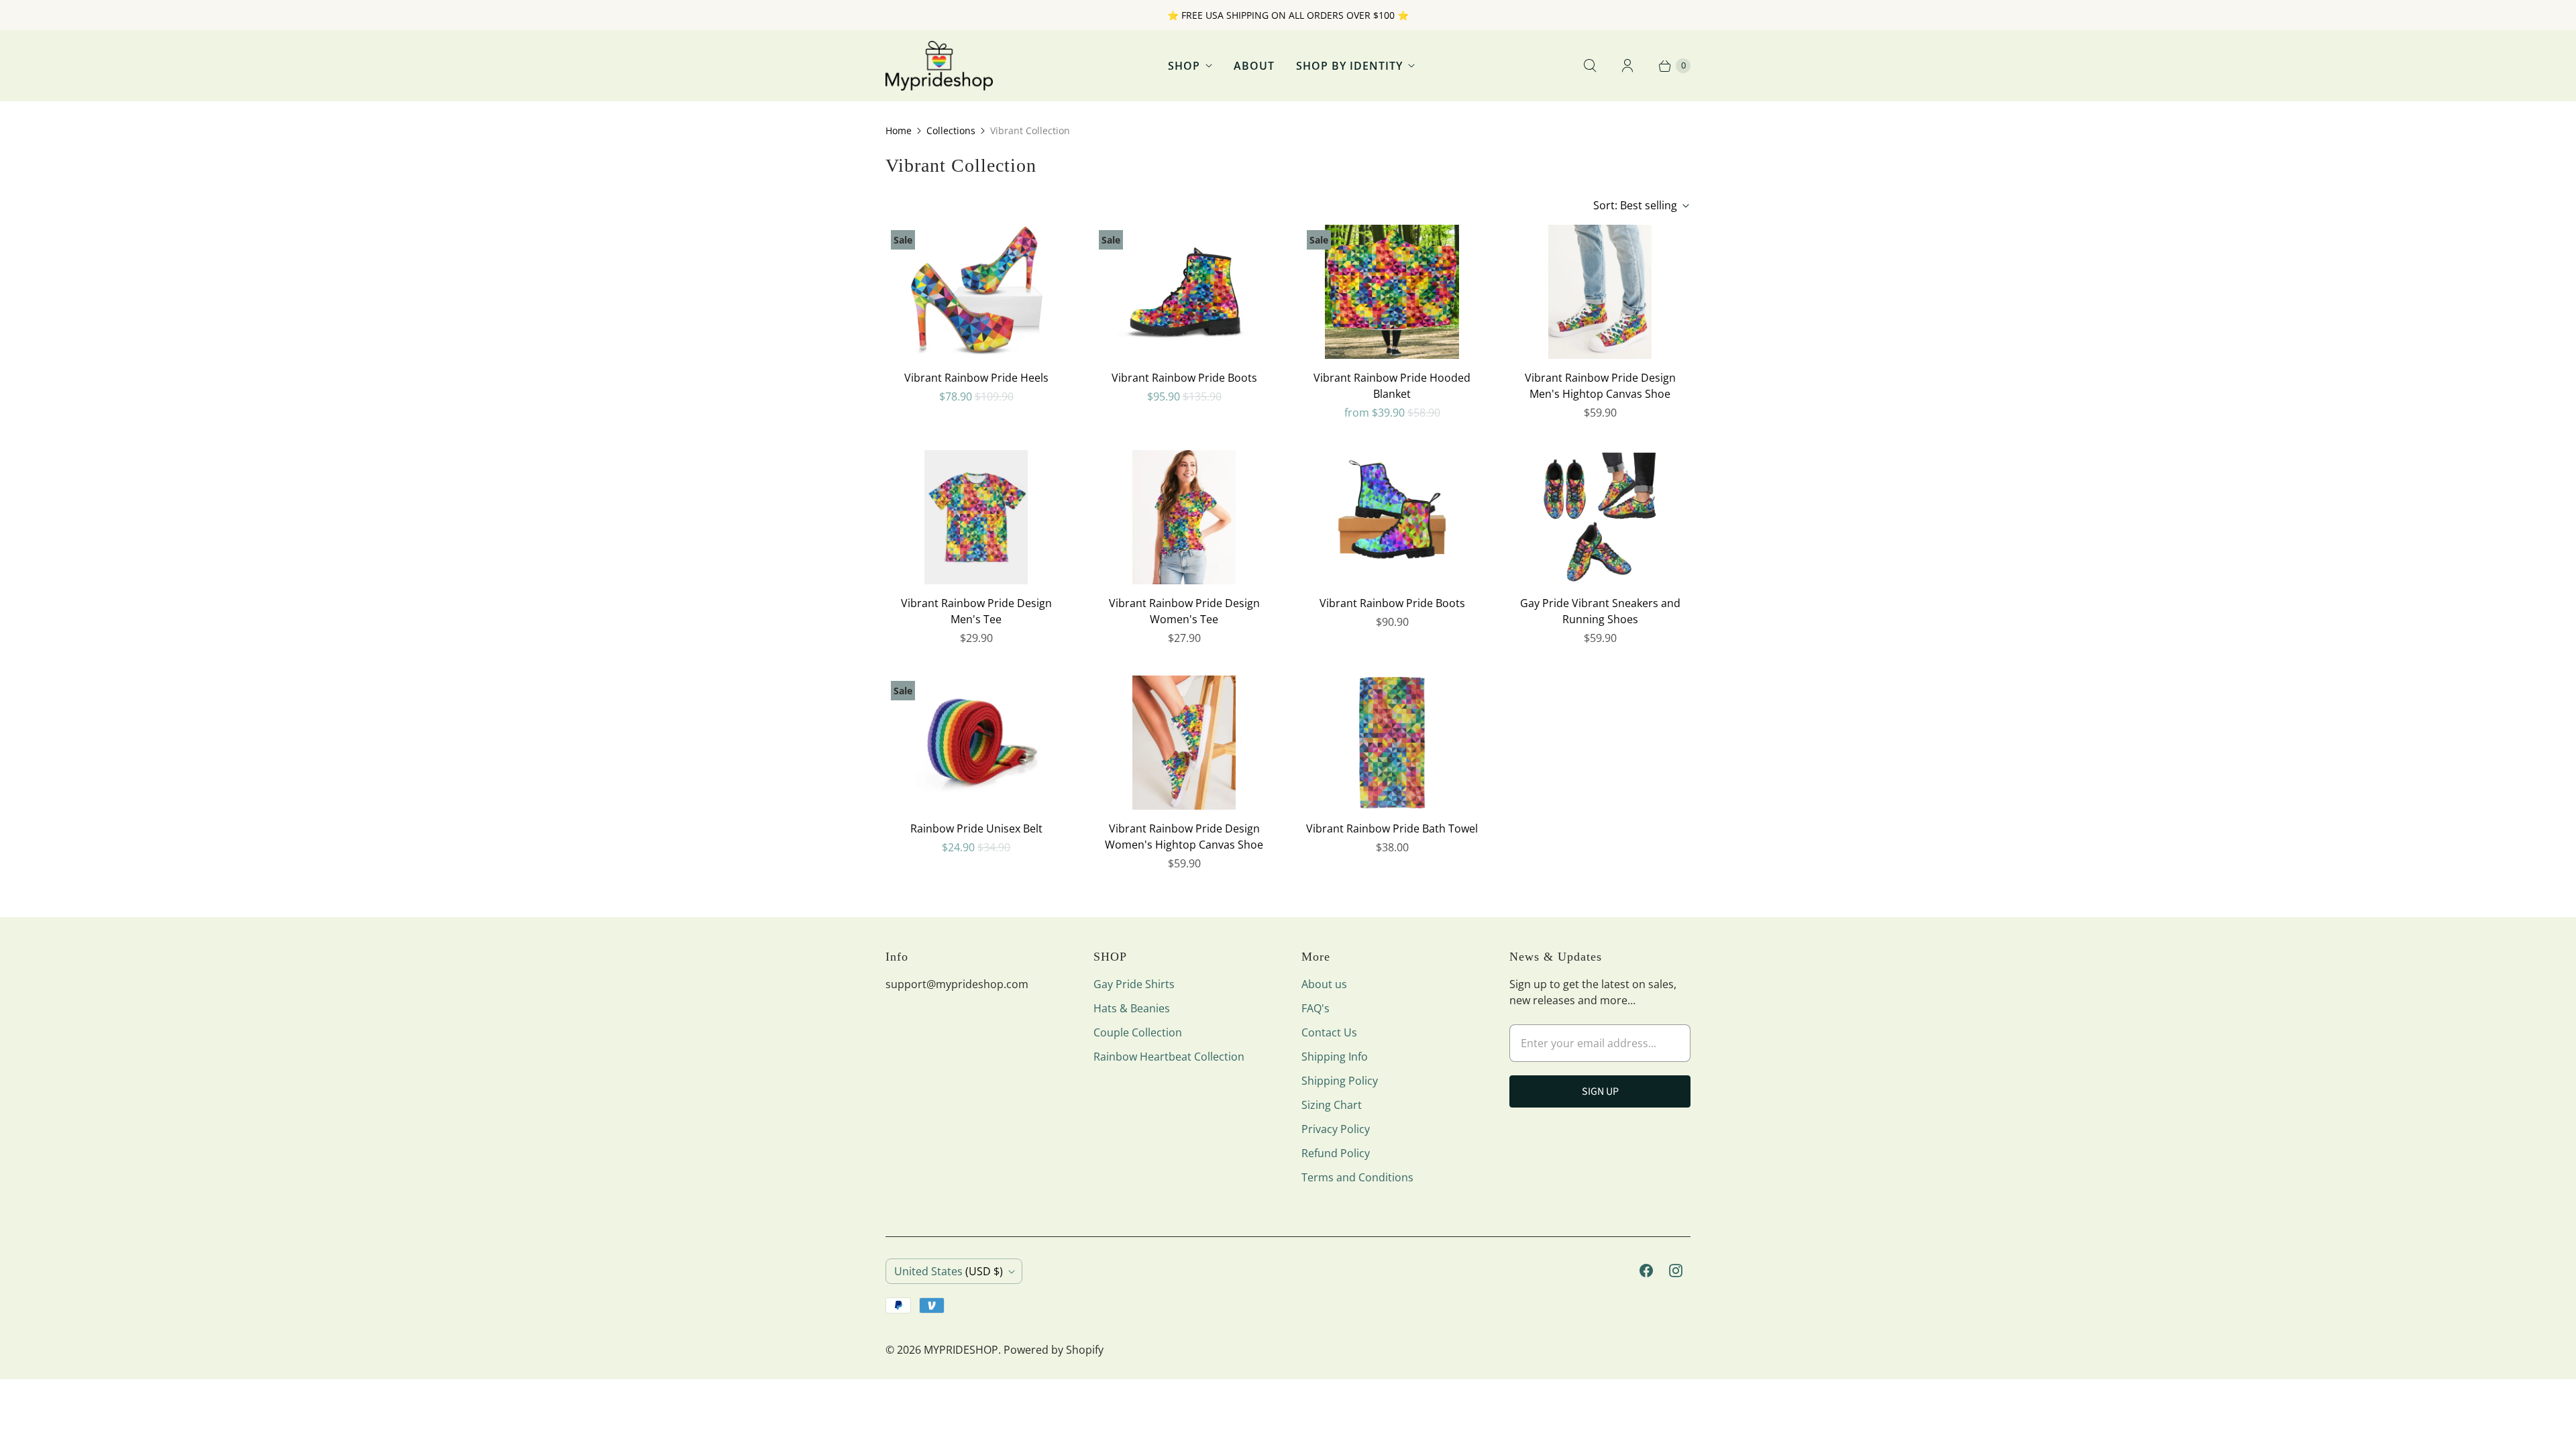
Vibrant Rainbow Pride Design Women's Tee (1184, 611)
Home (899, 130)
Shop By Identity (1349, 66)
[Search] (1590, 66)
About (1254, 66)
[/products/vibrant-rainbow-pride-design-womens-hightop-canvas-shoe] (1184, 743)
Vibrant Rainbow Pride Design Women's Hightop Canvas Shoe (1184, 837)
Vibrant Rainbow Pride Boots (1184, 378)
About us (1324, 984)
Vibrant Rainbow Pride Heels (976, 378)
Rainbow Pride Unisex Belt (976, 828)
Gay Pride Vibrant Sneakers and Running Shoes (1600, 611)
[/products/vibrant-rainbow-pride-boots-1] (1392, 517)
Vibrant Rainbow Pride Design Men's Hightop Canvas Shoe (1600, 386)
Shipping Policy (1340, 1081)
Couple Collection (1138, 1032)
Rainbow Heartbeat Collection (1169, 1057)
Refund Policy (1336, 1153)
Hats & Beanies (1132, 1008)
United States (949, 1271)
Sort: (1635, 205)
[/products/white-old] (1600, 517)
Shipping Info (1335, 1057)
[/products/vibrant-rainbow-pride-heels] (976, 292)
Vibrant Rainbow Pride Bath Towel (1392, 828)
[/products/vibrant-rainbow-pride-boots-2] (1184, 292)
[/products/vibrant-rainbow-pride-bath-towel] (1392, 743)
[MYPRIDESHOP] (939, 66)
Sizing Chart (1332, 1105)
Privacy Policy (1336, 1129)
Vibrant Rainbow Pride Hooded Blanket (1392, 386)
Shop (1184, 66)
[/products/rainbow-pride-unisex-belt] (976, 743)
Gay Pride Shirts (1134, 984)
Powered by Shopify (1054, 1350)
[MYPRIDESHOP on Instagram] (1676, 1271)
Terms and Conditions (1357, 1177)
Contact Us (1329, 1032)
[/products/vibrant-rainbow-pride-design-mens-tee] (976, 517)
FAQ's (1316, 1008)
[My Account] (1627, 66)
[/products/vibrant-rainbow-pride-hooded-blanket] (1392, 292)
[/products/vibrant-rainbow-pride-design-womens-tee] (1184, 517)
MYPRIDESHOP (961, 1350)
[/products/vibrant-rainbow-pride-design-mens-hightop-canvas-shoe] (1600, 292)
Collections (951, 130)
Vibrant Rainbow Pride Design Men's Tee (976, 611)
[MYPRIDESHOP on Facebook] (1646, 1271)
